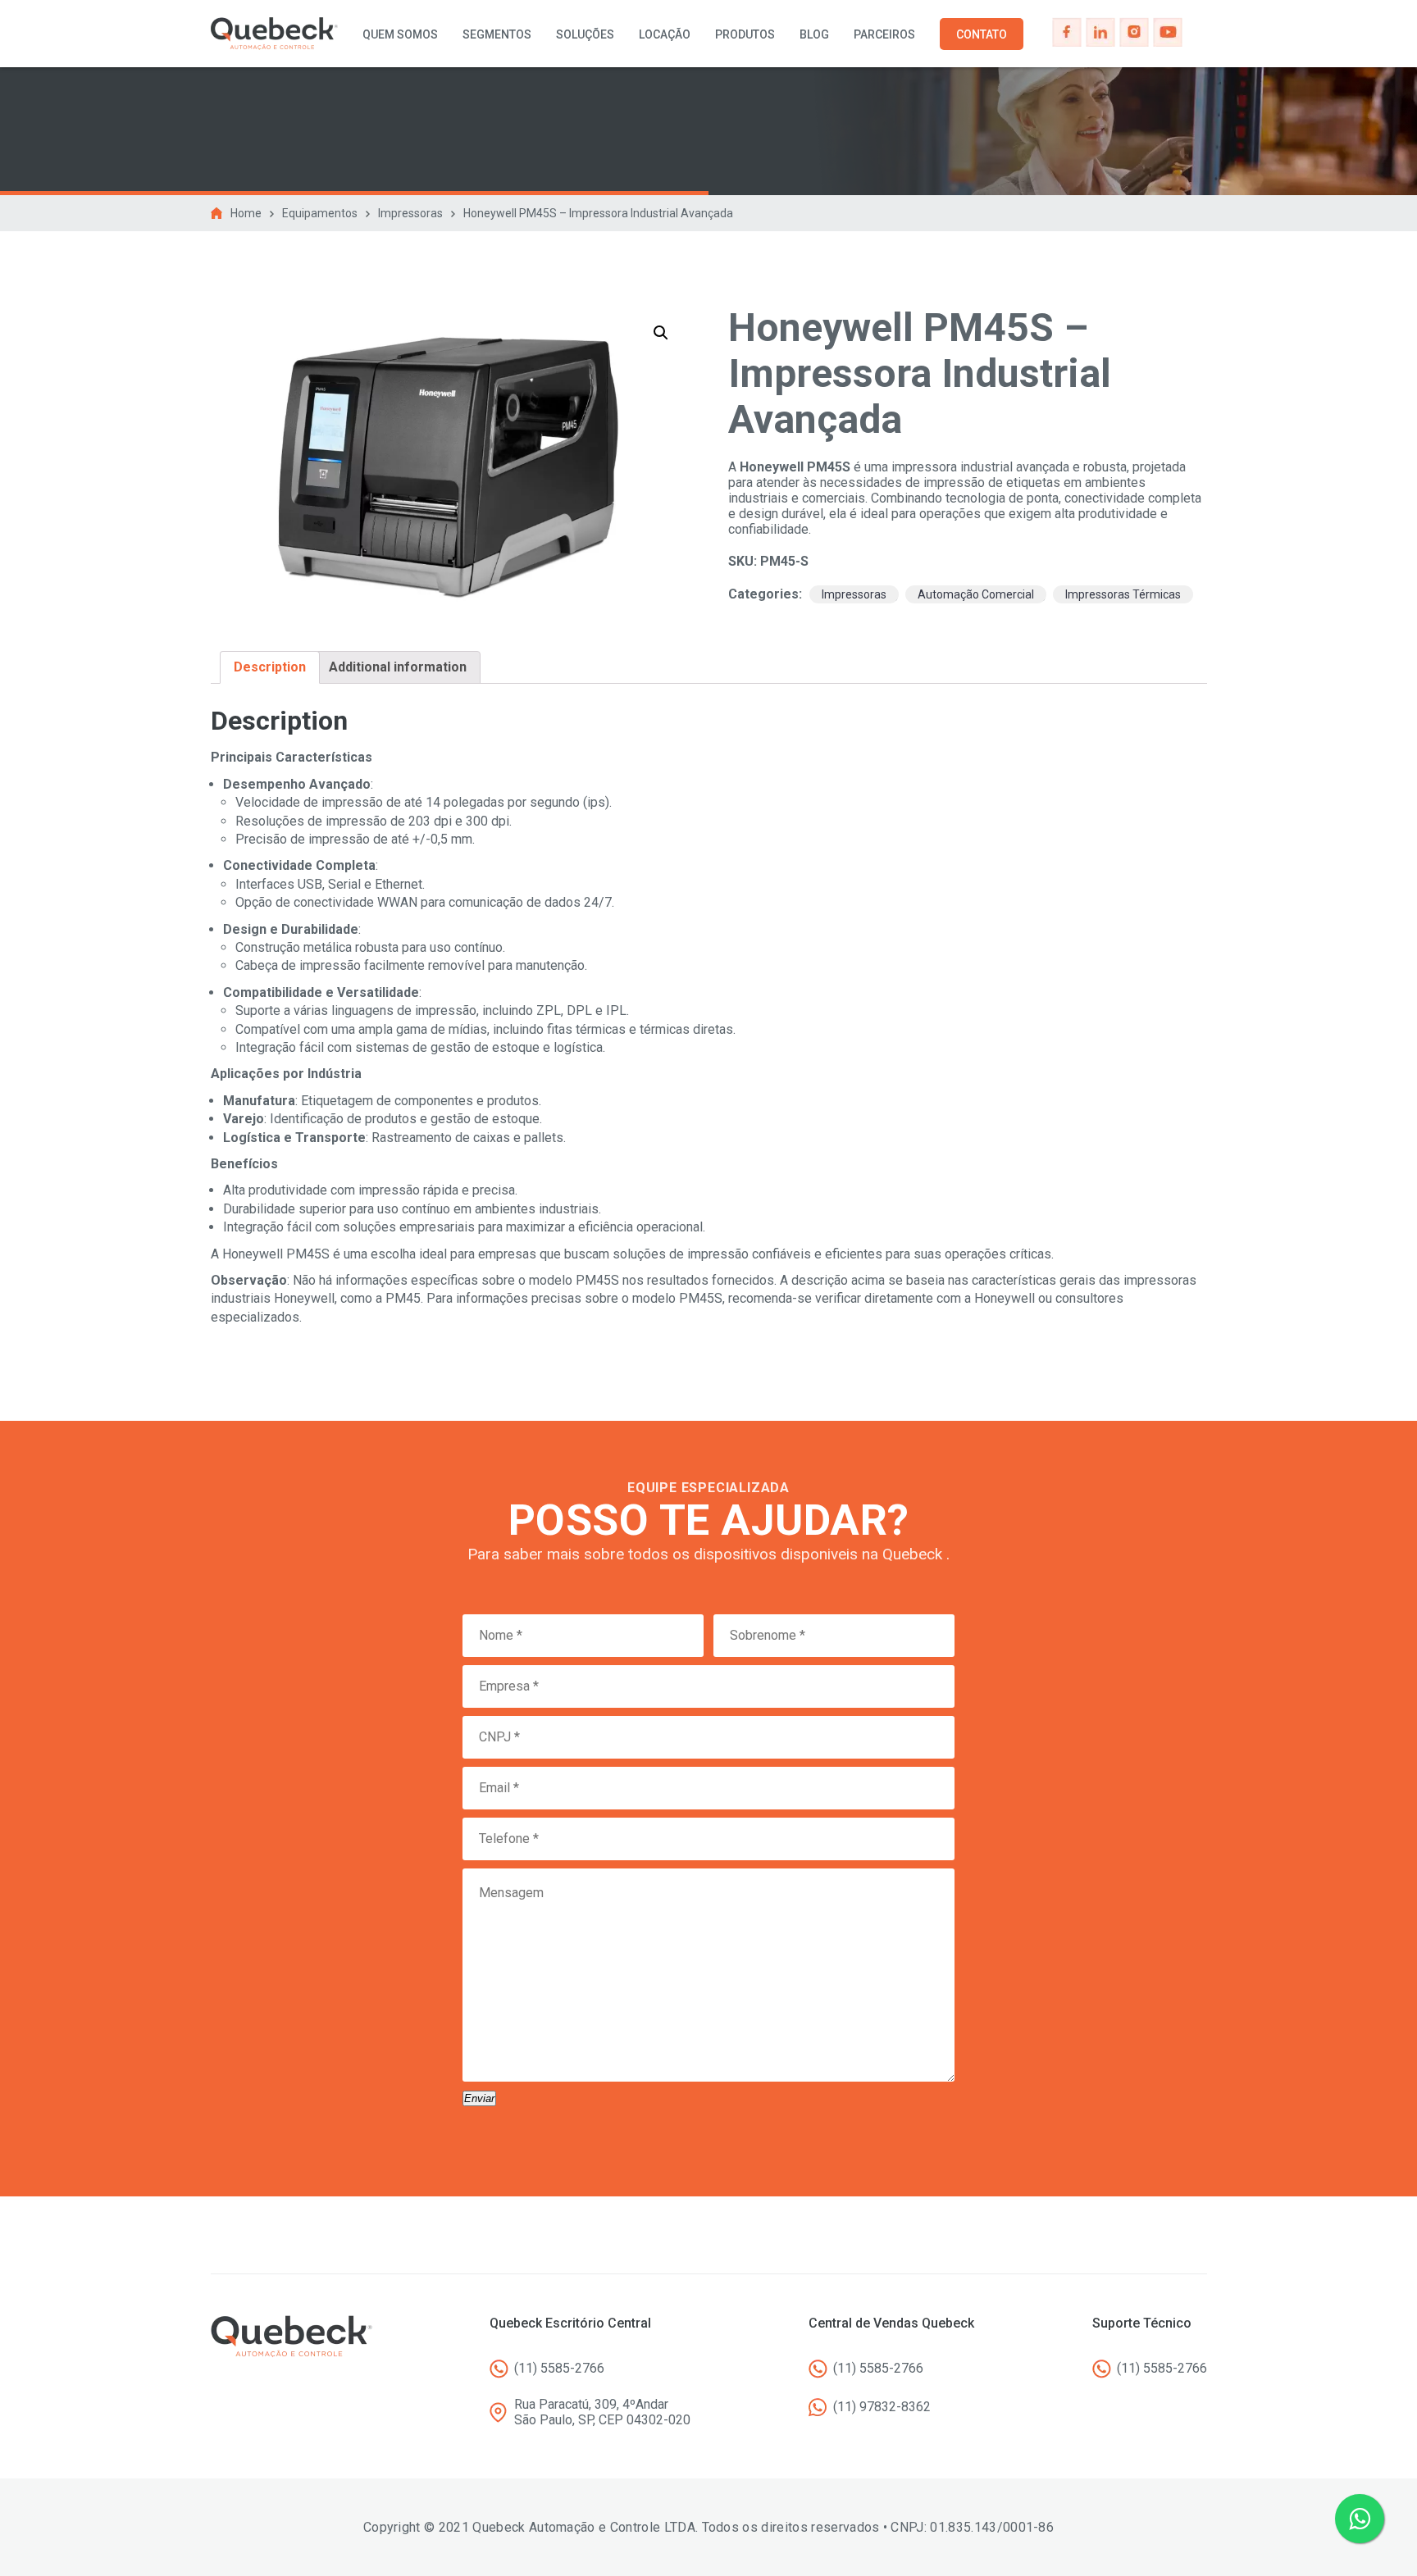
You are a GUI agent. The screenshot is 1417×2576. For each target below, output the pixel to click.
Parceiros (884, 34)
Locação (665, 34)
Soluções (585, 34)
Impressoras (410, 213)
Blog (814, 34)
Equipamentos (320, 213)
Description (270, 667)
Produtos (745, 34)
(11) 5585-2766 (559, 2368)
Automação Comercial (976, 594)
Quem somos (400, 34)
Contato (982, 34)
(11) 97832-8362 (882, 2407)
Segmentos (497, 34)
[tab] (270, 667)
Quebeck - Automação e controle (274, 34)
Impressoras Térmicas (1123, 594)
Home (246, 213)
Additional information (398, 667)
